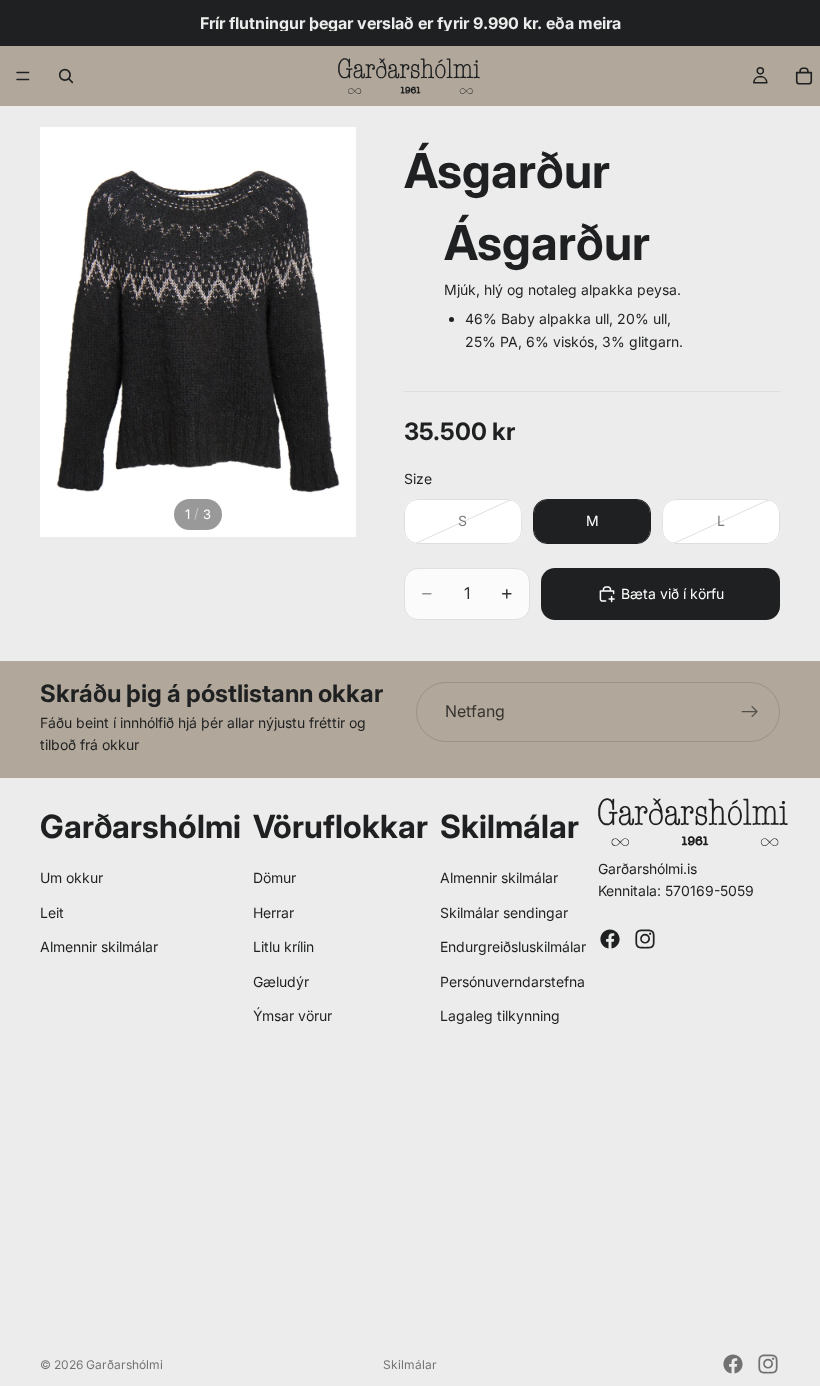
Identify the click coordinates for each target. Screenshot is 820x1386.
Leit (52, 912)
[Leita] (66, 76)
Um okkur (71, 877)
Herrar (273, 912)
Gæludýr (281, 981)
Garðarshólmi (124, 1364)
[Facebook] (610, 939)
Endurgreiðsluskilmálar (513, 946)
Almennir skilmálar (99, 946)
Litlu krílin (283, 946)
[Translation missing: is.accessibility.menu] (23, 76)
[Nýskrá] (750, 712)
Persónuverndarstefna (512, 981)
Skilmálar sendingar (504, 912)
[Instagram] (645, 939)
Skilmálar (410, 1364)
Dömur (274, 877)
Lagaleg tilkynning (500, 1015)
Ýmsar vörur (292, 1015)
